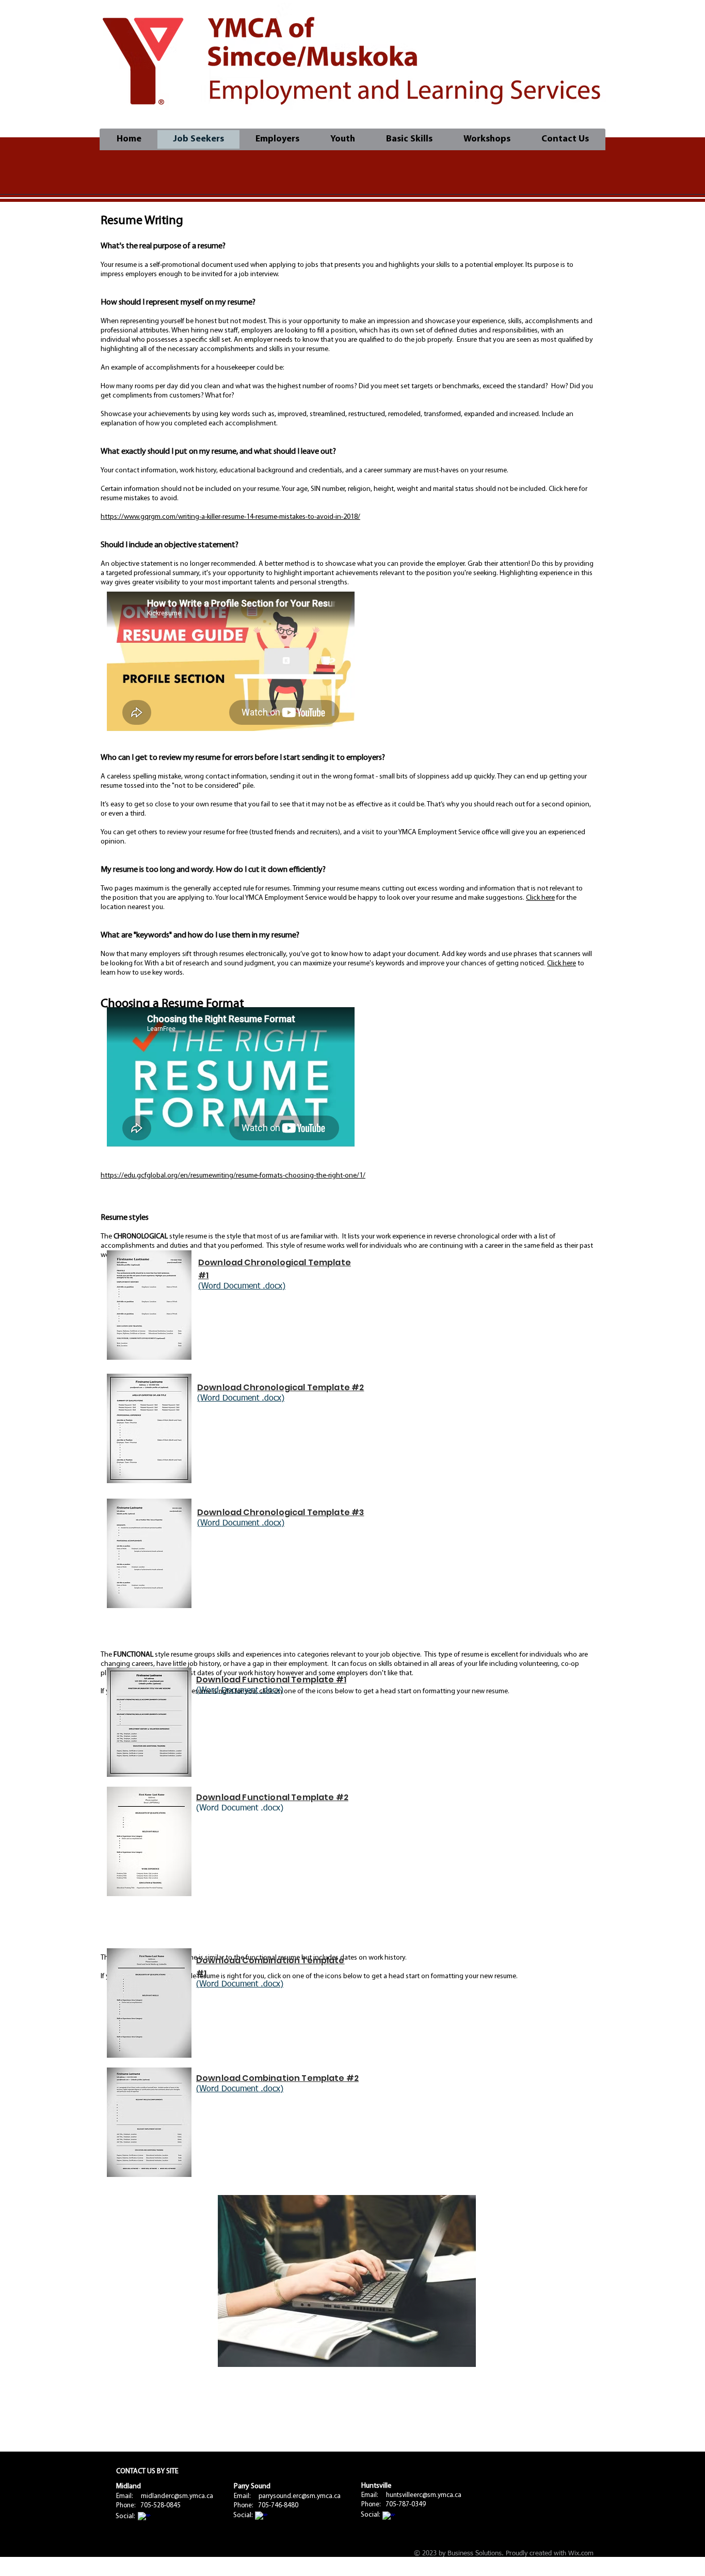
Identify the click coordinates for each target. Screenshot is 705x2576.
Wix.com (581, 2554)
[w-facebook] (144, 2518)
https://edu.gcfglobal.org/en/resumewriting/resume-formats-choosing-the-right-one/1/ (233, 1176)
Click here (540, 898)
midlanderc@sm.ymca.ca (177, 2496)
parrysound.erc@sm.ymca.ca (300, 2496)
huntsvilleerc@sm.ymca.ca (424, 2495)
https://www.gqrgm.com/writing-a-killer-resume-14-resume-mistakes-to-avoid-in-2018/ (230, 517)
